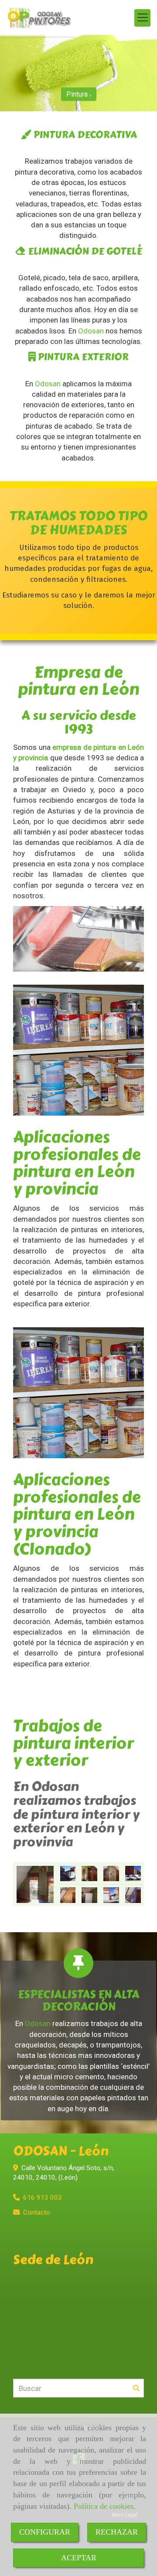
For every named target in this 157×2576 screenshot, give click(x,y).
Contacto (37, 2212)
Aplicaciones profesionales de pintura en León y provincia (77, 1163)
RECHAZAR (117, 2532)
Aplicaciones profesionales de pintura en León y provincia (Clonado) (77, 1514)
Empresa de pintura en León (78, 681)
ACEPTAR (79, 2558)
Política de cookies (104, 2506)
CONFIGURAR (45, 2532)
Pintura (78, 92)
